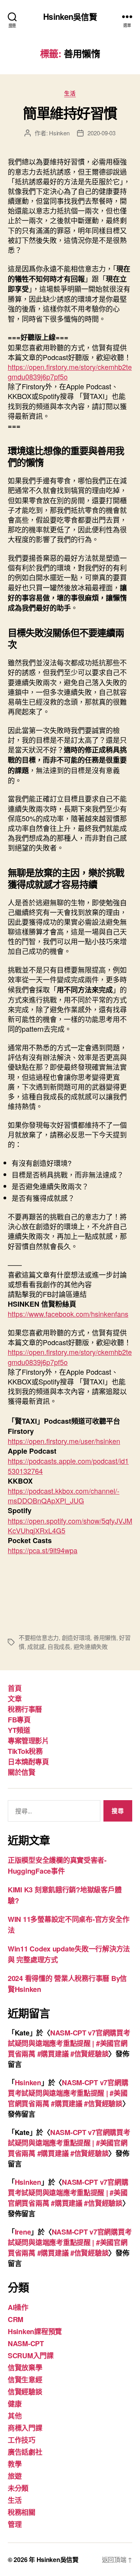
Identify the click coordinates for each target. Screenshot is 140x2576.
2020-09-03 (101, 133)
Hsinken (59, 133)
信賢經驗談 (25, 2392)
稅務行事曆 (25, 1709)
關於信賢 (21, 1772)
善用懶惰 (105, 1637)
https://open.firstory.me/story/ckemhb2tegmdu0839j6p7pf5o (70, 372)
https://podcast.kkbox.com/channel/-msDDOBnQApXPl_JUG (64, 1495)
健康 (15, 2404)
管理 (15, 2524)
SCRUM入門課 (31, 2355)
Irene (23, 2232)
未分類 (18, 2488)
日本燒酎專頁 (28, 1762)
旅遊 (15, 2476)
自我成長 (59, 1646)
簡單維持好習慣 (70, 113)
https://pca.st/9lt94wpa (43, 1550)
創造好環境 (76, 1637)
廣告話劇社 (25, 2452)
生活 (70, 93)
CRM (16, 2319)
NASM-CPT (26, 2343)
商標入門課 (25, 2428)
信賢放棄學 (25, 2368)
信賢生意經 (25, 2380)
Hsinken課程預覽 (35, 2331)
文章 (15, 1699)
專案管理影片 (28, 1741)
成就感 (36, 1646)
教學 (15, 2464)
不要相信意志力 (39, 1637)
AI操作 (18, 2307)
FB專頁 (19, 1720)
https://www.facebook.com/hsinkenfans (68, 1314)
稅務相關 (22, 2512)
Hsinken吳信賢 (70, 17)
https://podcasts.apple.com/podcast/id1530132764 (68, 1466)
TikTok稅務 (25, 1751)
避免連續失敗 (91, 1646)
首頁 (15, 1688)
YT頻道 (19, 1730)
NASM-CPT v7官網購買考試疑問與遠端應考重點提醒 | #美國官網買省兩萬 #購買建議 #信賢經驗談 (69, 2043)
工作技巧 (22, 2440)
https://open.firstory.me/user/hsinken (64, 1441)
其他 (15, 2416)
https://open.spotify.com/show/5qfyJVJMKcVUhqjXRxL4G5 (70, 1525)
